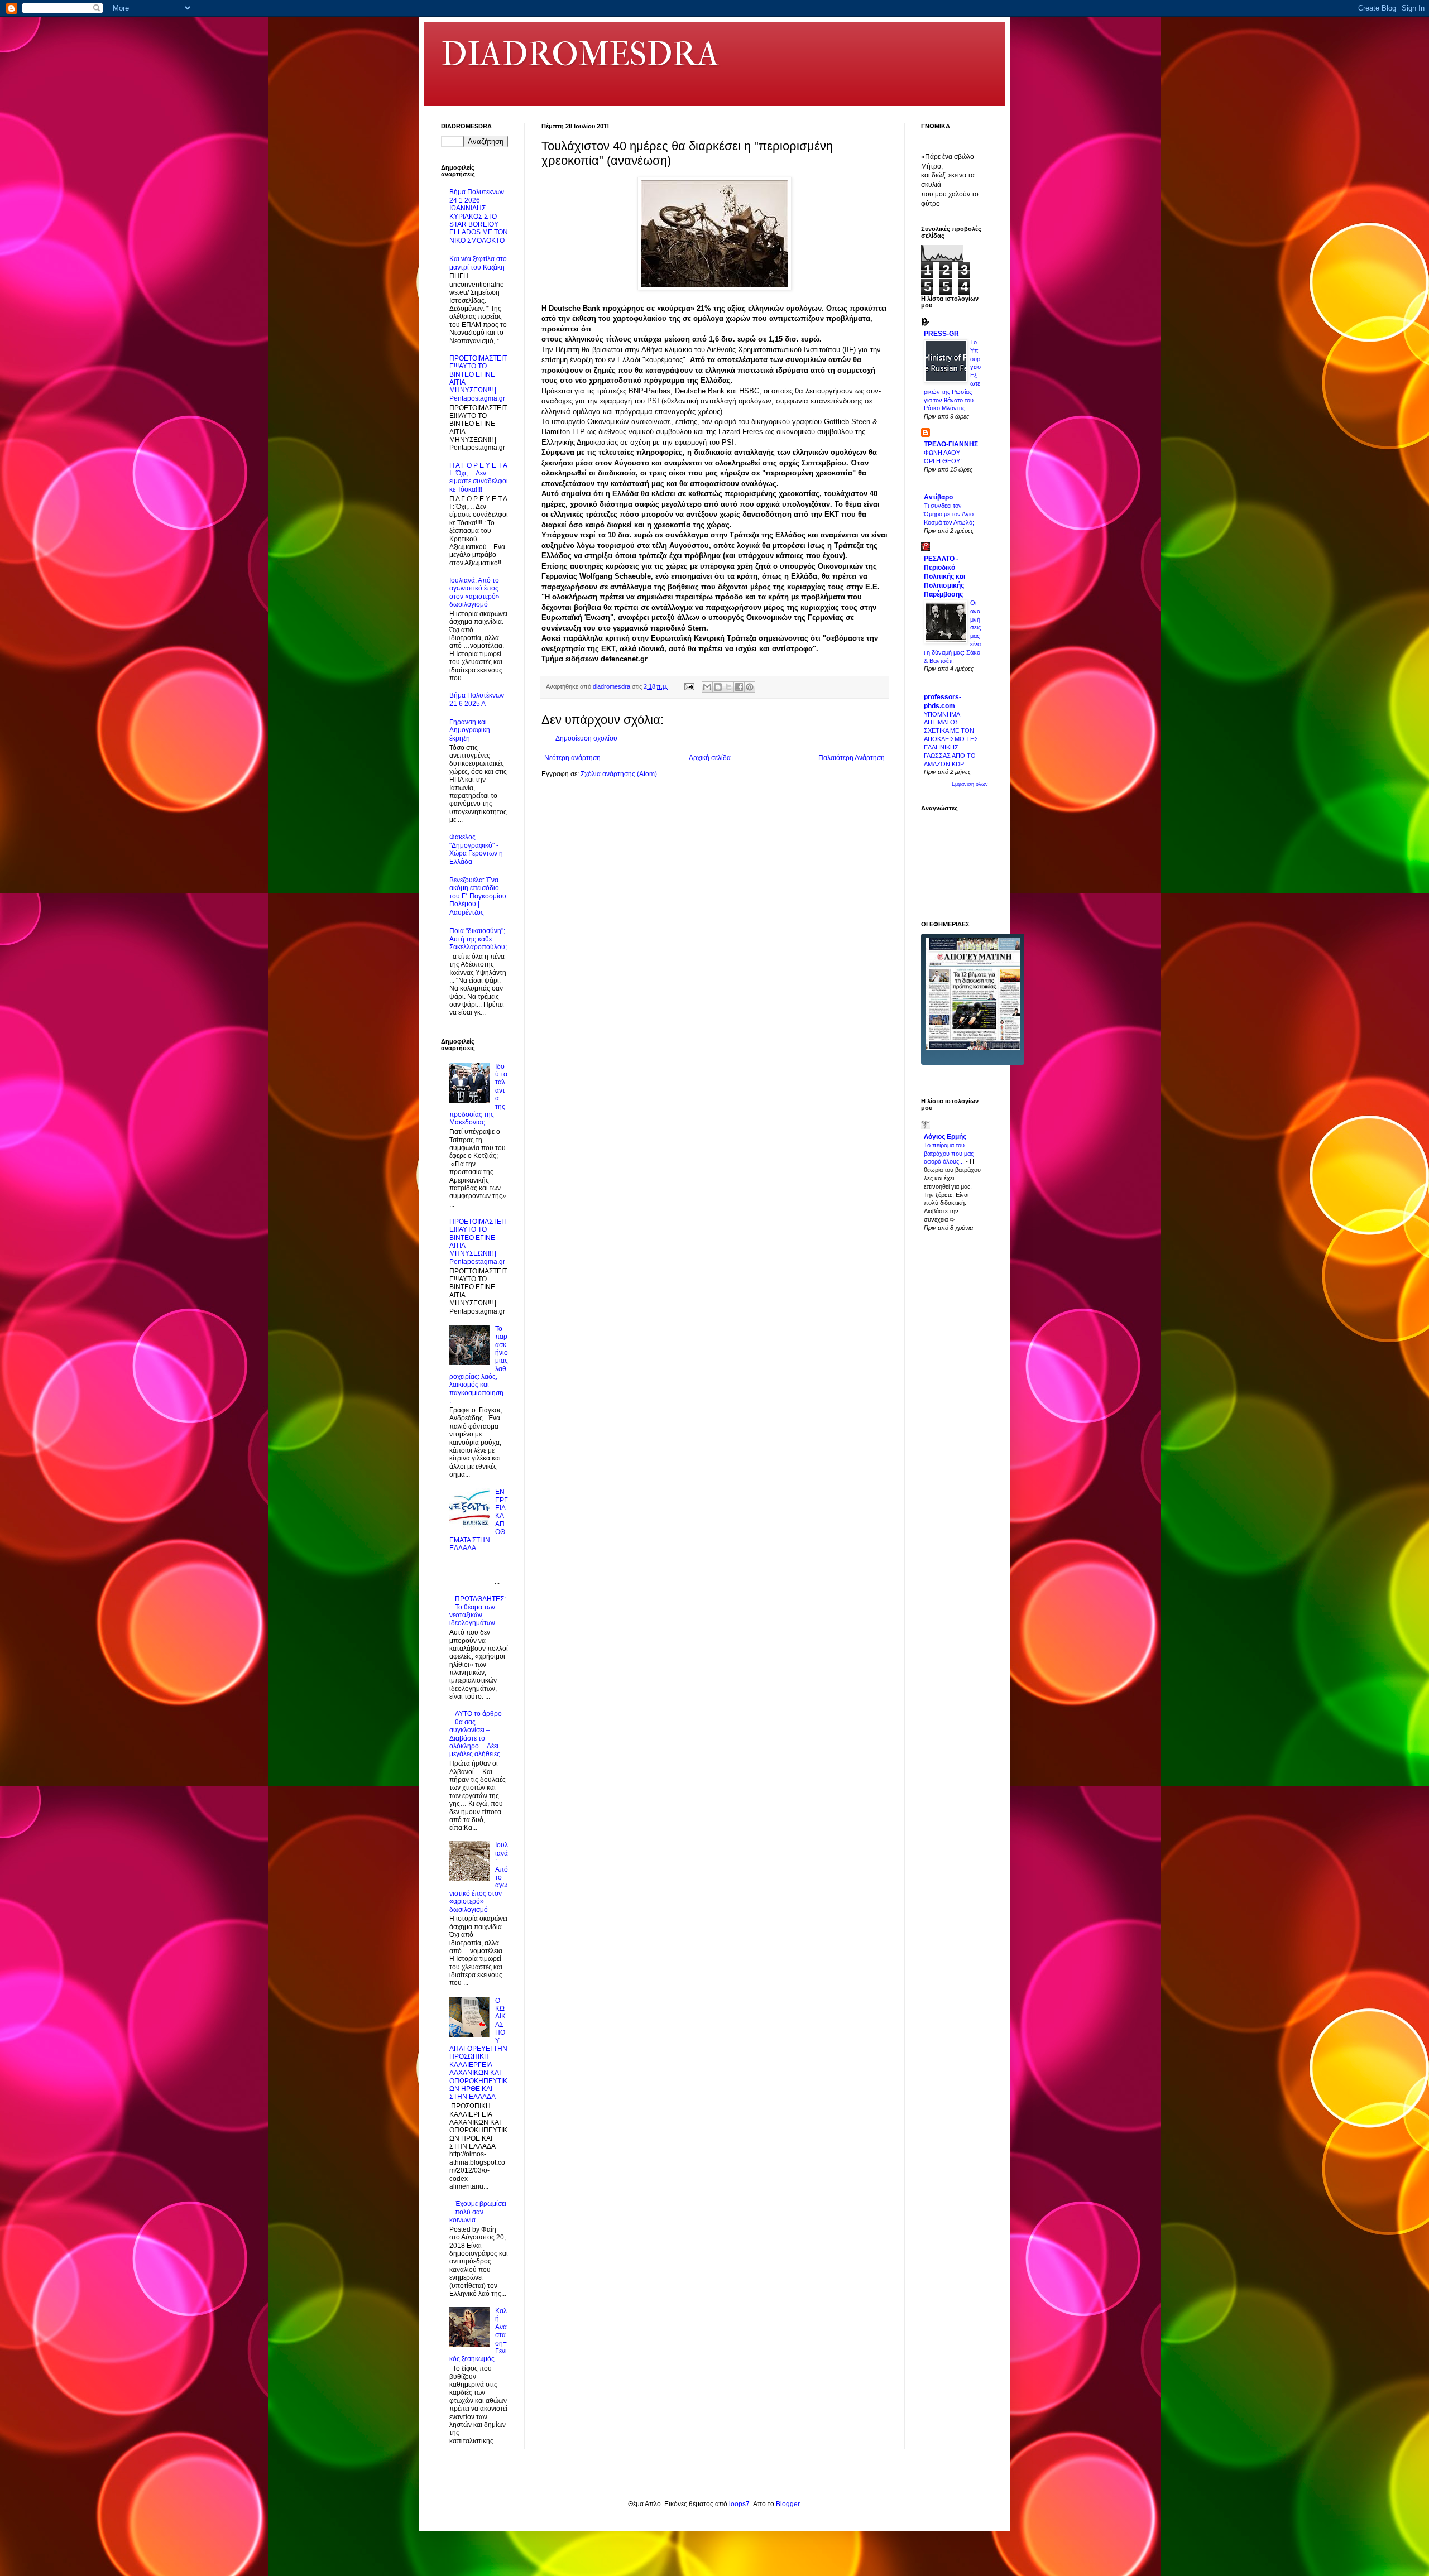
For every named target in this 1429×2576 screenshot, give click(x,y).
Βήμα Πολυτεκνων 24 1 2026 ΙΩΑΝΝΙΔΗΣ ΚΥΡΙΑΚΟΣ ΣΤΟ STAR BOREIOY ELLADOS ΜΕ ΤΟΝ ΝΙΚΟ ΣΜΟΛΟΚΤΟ (479, 216)
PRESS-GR (941, 334)
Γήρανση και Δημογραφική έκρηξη (470, 730)
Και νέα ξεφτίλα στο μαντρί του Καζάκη (478, 263)
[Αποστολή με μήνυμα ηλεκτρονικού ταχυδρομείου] (707, 687)
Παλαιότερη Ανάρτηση (852, 758)
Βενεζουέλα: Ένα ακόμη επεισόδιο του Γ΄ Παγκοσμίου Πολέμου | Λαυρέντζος (478, 896)
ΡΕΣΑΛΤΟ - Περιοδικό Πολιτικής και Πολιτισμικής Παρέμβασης (944, 576)
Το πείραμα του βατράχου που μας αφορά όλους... (949, 1154)
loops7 (739, 2504)
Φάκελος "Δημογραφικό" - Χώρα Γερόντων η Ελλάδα (476, 849)
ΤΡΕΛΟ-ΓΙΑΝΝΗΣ (951, 444)
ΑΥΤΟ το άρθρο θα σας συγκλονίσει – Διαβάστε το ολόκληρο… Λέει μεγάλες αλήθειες (476, 1734)
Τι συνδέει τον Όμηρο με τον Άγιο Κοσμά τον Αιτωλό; (949, 514)
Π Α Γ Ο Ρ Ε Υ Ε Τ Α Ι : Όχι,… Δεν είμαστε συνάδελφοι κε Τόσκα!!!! (479, 477)
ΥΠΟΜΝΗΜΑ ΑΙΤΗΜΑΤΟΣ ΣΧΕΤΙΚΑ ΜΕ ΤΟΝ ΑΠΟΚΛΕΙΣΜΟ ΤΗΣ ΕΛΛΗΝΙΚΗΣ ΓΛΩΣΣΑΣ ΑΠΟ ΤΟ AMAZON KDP (951, 739)
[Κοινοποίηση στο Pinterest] (750, 687)
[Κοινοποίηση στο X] (728, 687)
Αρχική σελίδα (710, 758)
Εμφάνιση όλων (970, 784)
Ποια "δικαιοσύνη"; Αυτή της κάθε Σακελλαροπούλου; (478, 939)
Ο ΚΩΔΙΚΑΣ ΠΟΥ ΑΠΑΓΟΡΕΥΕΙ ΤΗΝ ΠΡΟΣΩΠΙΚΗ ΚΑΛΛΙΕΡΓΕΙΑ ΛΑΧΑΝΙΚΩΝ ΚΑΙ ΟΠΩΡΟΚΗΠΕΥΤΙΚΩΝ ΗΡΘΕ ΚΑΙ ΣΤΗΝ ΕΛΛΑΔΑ (478, 2049)
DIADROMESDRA (580, 54)
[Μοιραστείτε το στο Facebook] (739, 687)
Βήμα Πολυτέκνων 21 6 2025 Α (477, 699)
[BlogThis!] (718, 687)
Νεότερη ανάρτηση (572, 758)
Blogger (788, 2504)
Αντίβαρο (938, 497)
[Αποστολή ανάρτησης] (689, 686)
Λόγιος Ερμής (945, 1137)
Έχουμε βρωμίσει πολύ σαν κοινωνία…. (478, 2212)
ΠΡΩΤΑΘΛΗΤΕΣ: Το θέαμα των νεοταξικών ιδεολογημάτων (478, 1611)
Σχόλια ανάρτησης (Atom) (619, 774)
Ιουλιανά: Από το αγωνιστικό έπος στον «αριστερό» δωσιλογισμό (474, 592)
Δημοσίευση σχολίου (586, 738)
